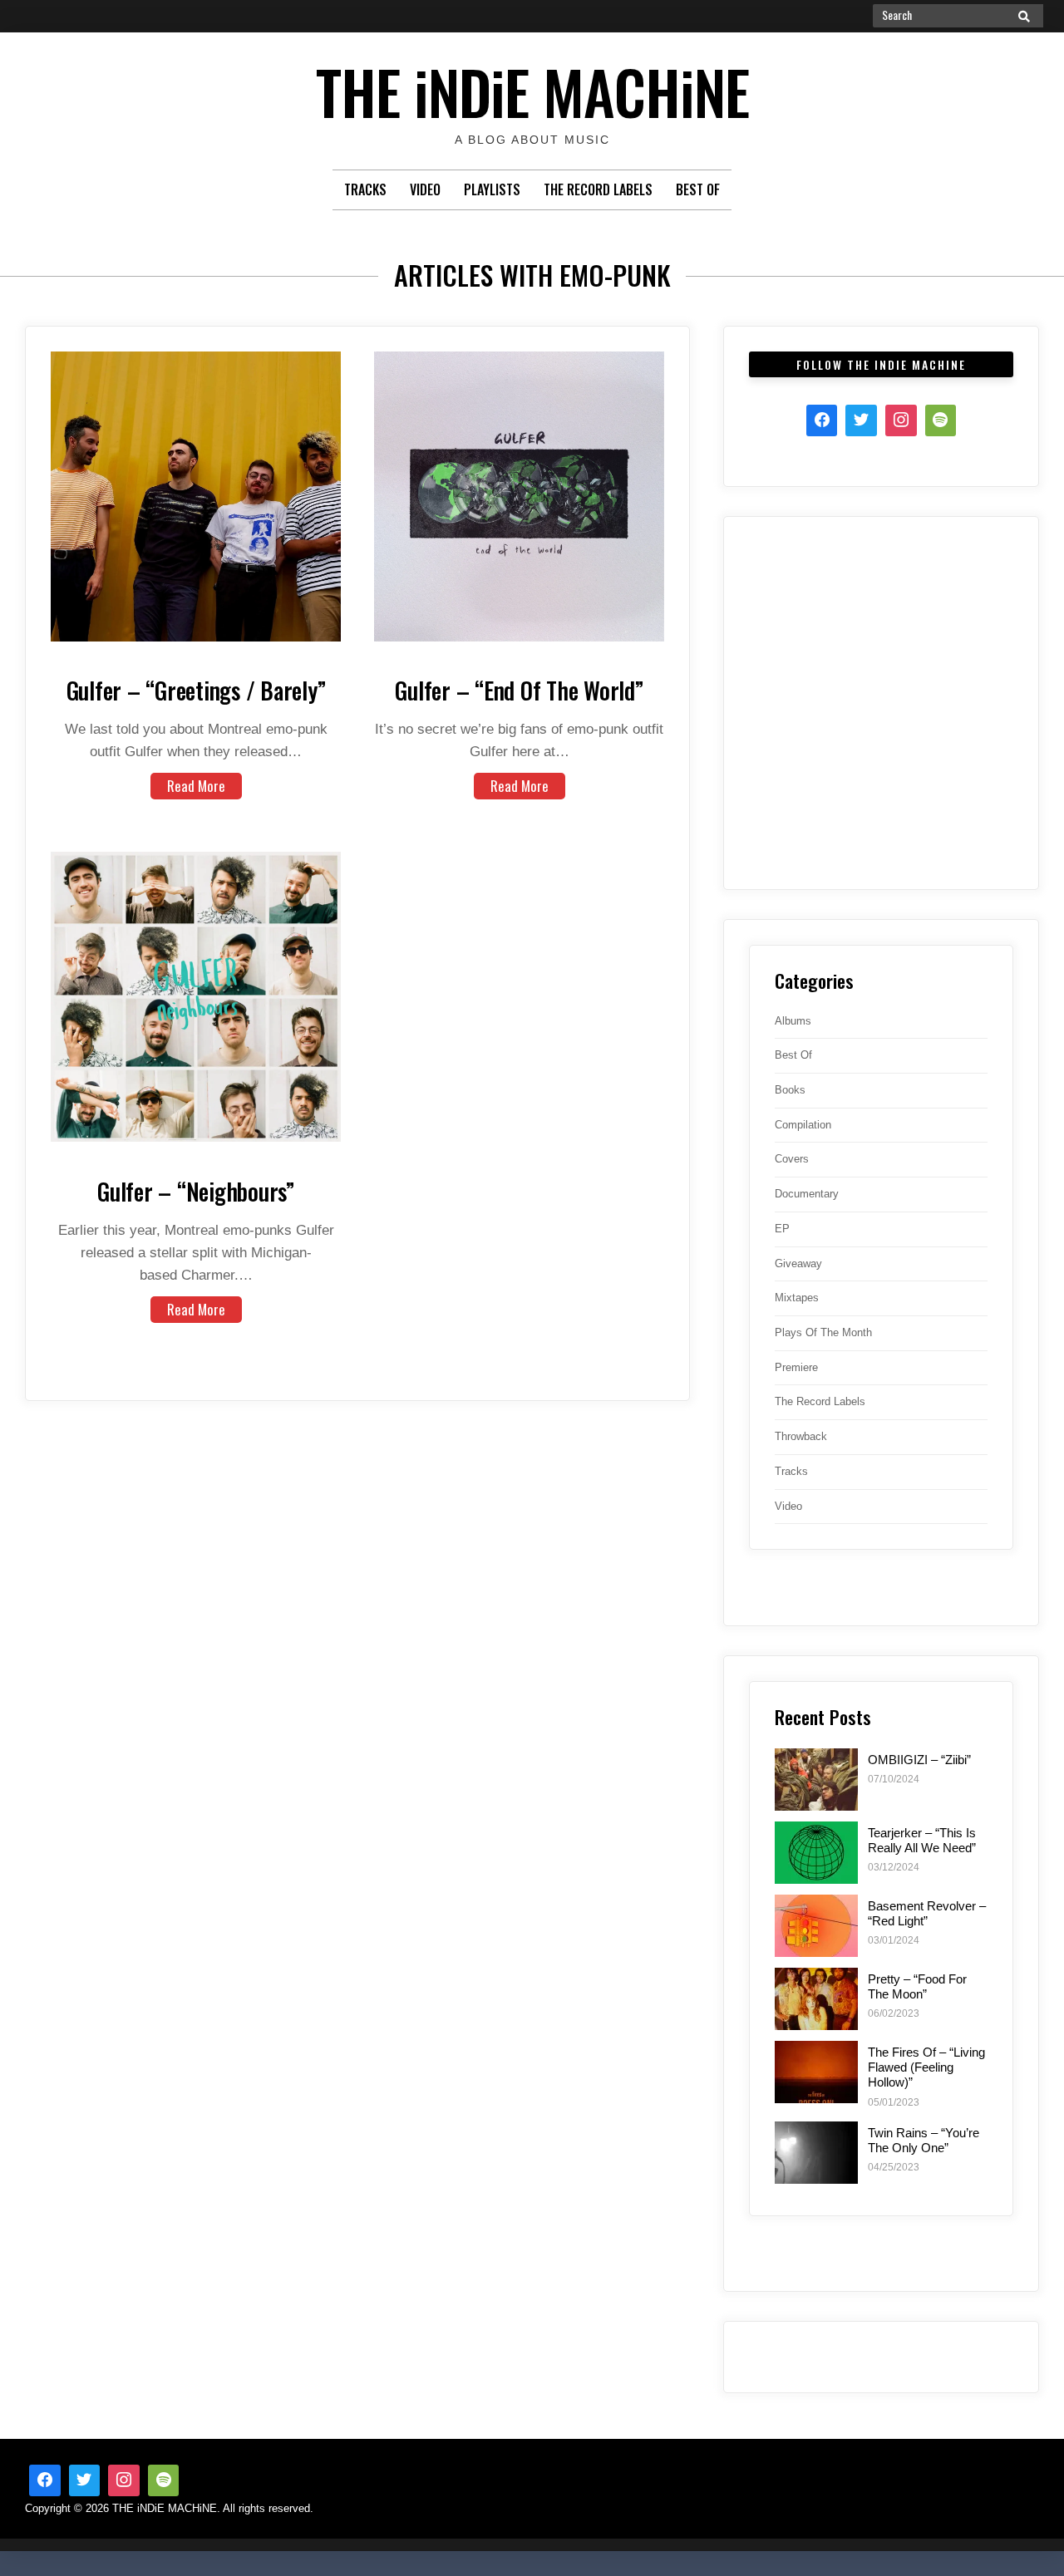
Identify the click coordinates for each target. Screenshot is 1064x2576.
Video (425, 189)
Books (790, 1090)
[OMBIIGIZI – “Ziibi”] (816, 1780)
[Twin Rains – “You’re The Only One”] (816, 2153)
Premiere (796, 1367)
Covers (792, 1159)
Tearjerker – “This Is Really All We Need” (922, 1840)
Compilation (803, 1125)
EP (782, 1229)
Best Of (698, 189)
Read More (196, 786)
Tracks (365, 189)
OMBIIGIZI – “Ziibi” (919, 1760)
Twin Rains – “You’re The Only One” (924, 2140)
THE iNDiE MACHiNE (532, 91)
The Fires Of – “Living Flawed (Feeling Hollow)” (926, 2067)
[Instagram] (901, 420)
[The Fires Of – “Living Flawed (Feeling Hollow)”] (816, 2072)
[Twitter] (861, 420)
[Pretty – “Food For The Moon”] (816, 1999)
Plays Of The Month (823, 1332)
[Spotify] (941, 420)
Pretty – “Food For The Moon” (917, 1986)
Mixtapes (797, 1298)
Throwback (801, 1436)
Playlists (492, 189)
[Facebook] (822, 420)
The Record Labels (598, 189)
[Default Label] (164, 2480)
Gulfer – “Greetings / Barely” (196, 690)
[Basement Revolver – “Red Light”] (816, 1926)
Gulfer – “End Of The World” (519, 690)
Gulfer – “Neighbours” (196, 1191)
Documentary (807, 1194)
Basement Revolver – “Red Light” (927, 1913)
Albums (793, 1021)
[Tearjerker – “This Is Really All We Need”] (816, 1853)
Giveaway (798, 1263)
